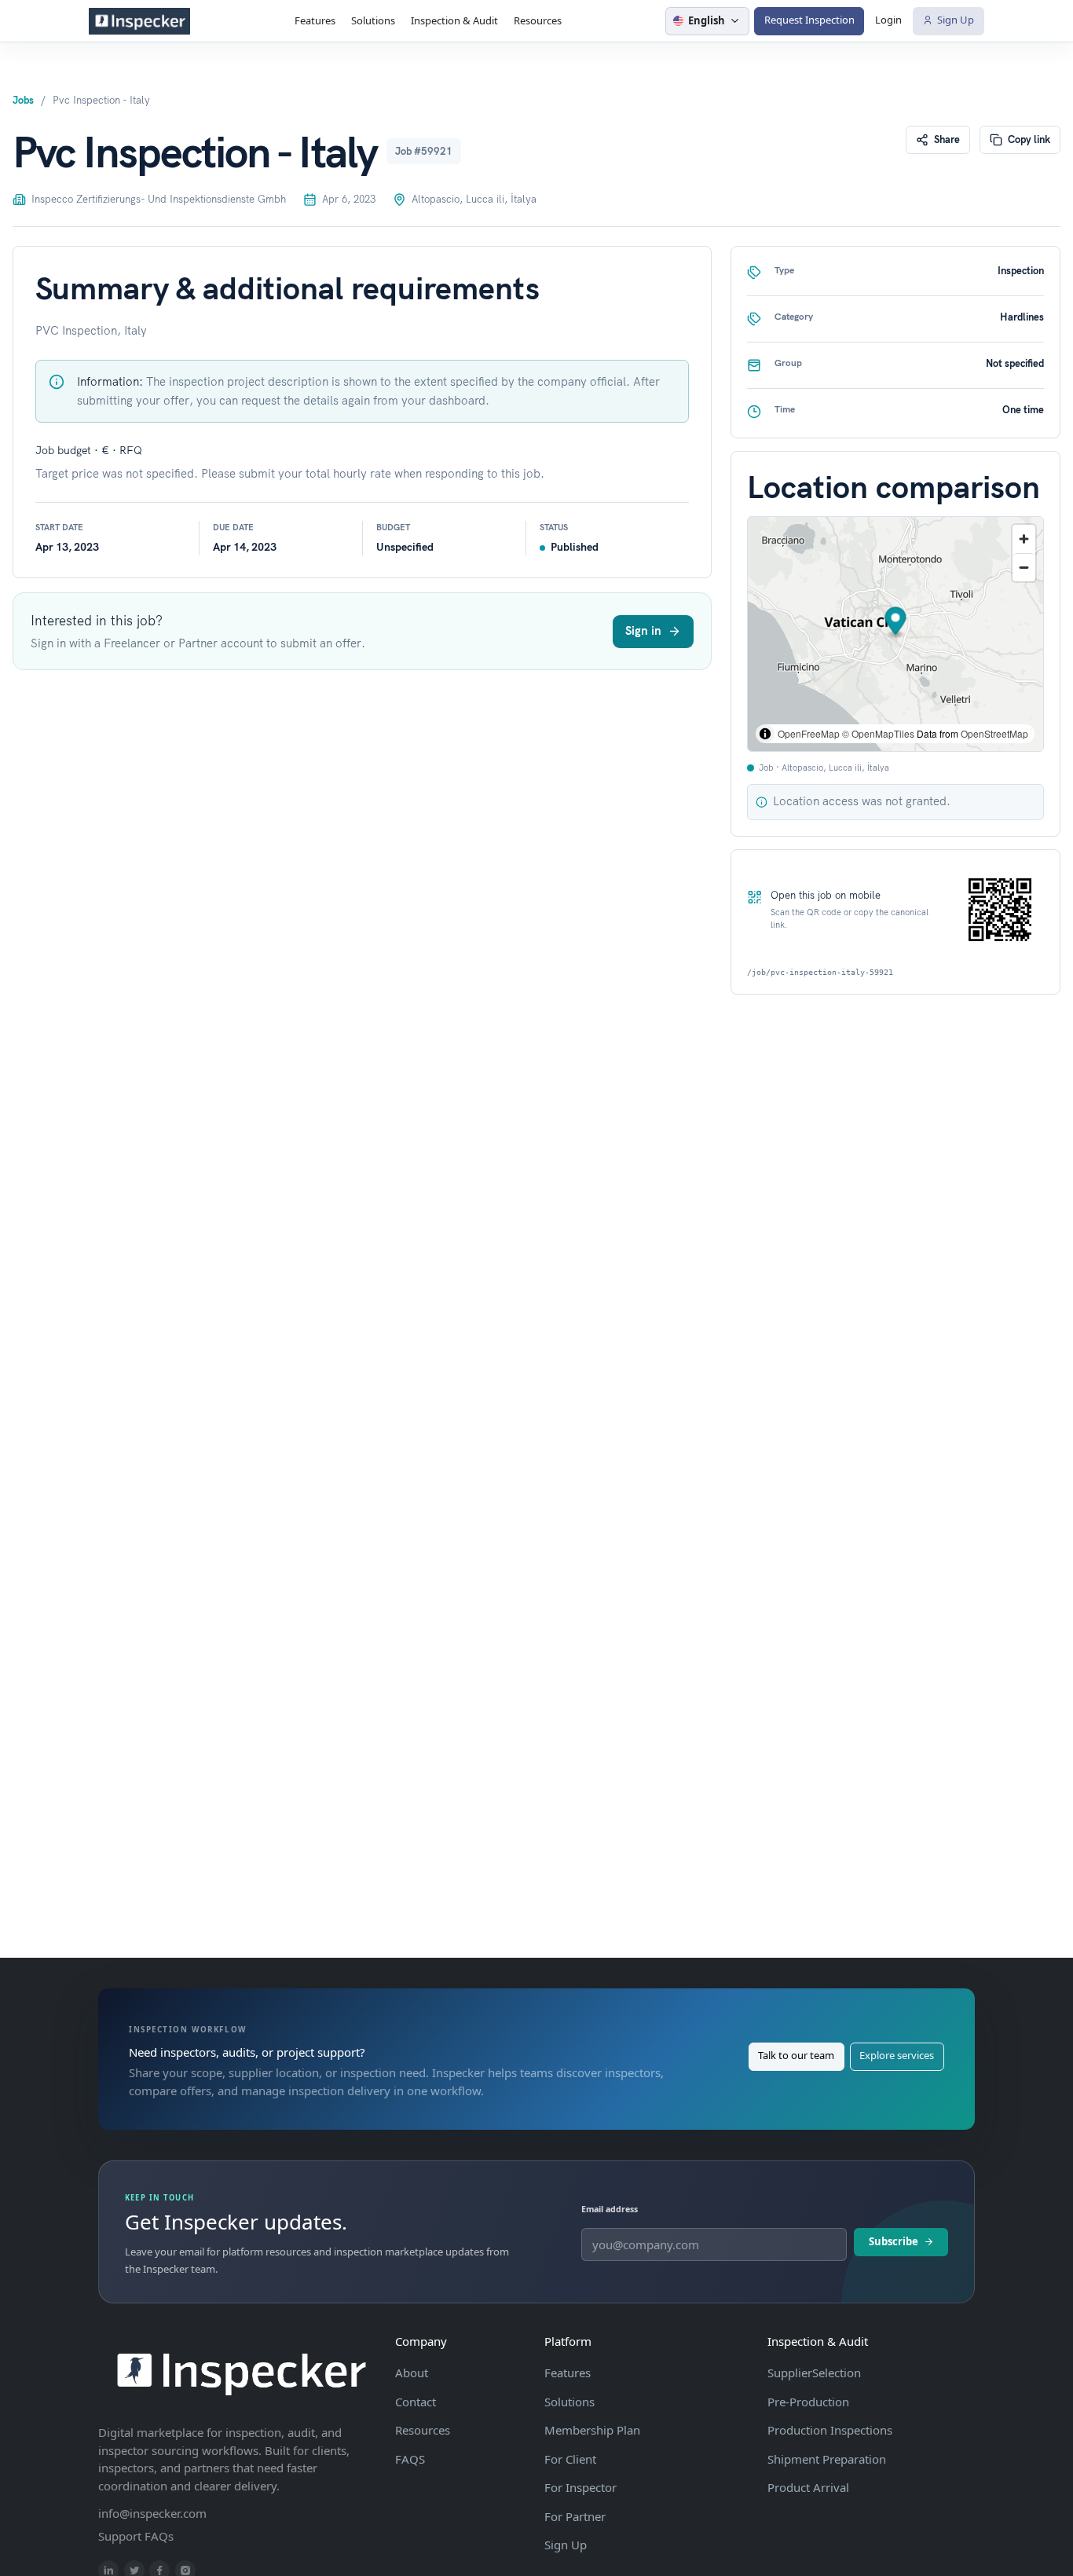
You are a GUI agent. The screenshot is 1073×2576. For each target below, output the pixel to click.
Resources (538, 20)
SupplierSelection (814, 2373)
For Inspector (580, 2487)
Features (315, 20)
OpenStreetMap (994, 733)
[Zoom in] (1024, 539)
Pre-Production (808, 2402)
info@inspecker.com (152, 2513)
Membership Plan (592, 2430)
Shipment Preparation (827, 2459)
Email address (610, 2209)
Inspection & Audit (454, 20)
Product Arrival (808, 2487)
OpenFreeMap (809, 733)
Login (888, 20)
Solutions (373, 20)
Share (947, 139)
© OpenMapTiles (878, 733)
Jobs (23, 100)
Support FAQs (136, 2536)
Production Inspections (830, 2430)
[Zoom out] (1024, 567)
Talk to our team (796, 2055)
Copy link (1029, 139)
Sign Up (956, 20)
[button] (896, 623)
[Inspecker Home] (139, 21)
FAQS (410, 2459)
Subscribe (894, 2241)
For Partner (575, 2516)
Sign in (643, 630)
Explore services (897, 2055)
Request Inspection (809, 20)
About (412, 2373)
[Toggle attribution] (765, 734)
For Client (570, 2459)
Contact (416, 2402)
